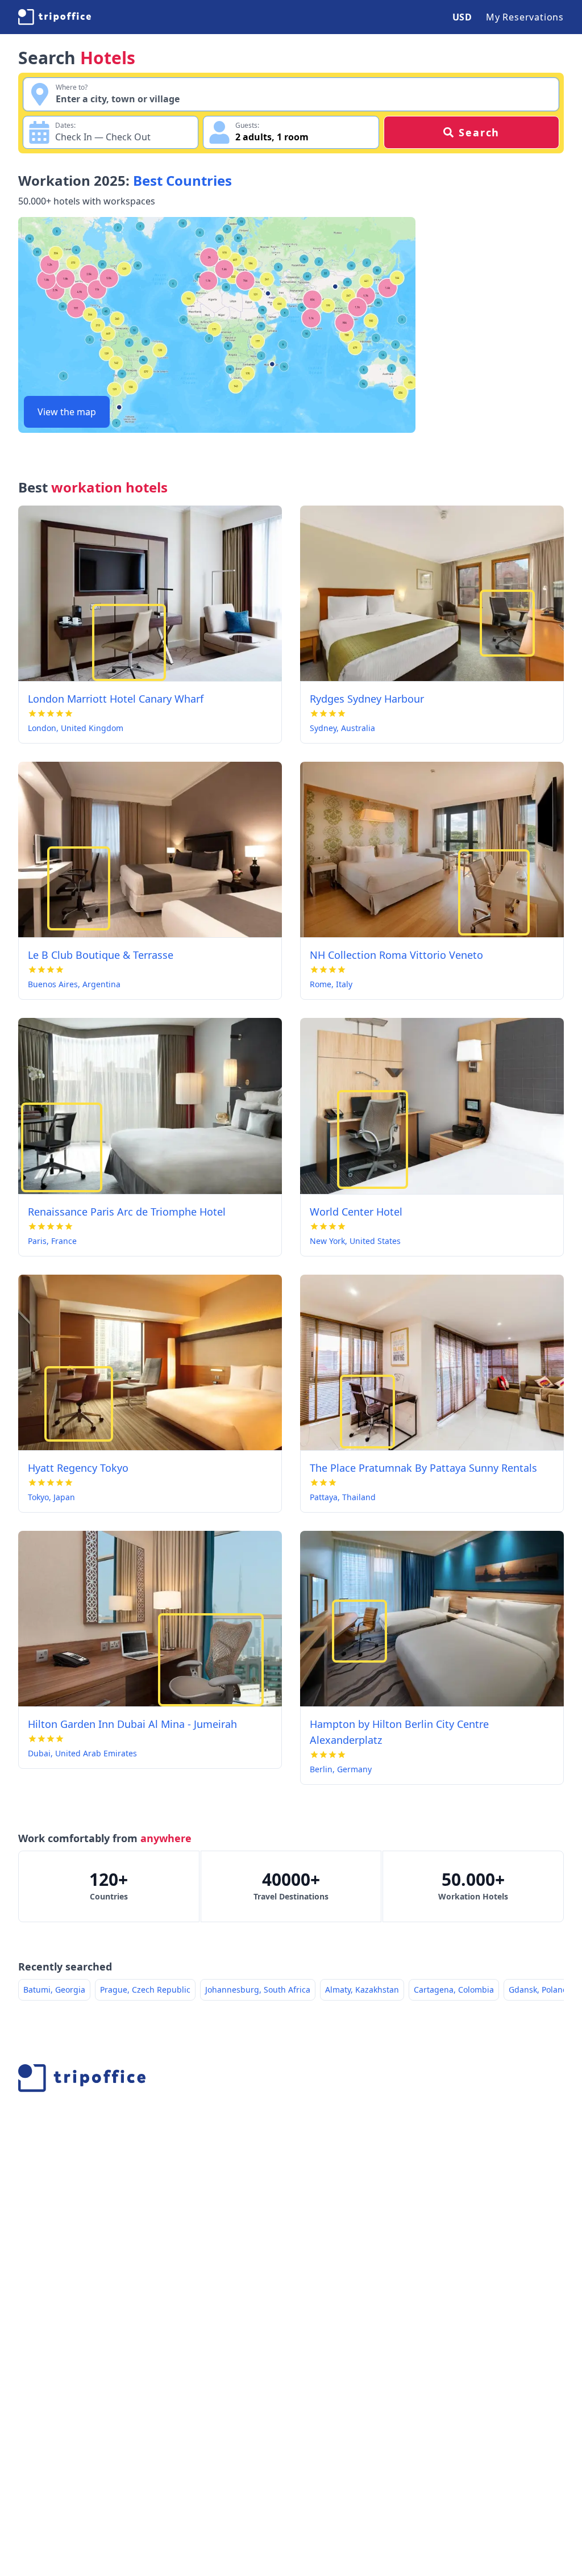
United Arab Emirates (96, 1753)
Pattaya (324, 1497)
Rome (321, 984)
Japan (64, 1497)
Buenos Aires (53, 984)
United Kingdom (92, 728)
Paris (37, 1241)
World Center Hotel (356, 1212)
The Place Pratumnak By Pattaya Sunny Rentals (423, 1468)
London (42, 728)
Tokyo (38, 1497)
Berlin (321, 1769)
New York (327, 1241)
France (64, 1241)
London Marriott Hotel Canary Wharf (116, 699)
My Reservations (525, 17)
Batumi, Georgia (54, 1990)
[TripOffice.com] (55, 17)
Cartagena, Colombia (454, 1990)
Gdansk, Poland (538, 1990)
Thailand (359, 1497)
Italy (344, 984)
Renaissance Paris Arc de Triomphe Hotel (127, 1212)
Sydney (323, 728)
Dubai (39, 1753)
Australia (358, 728)
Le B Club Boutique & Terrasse (101, 955)
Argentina (101, 984)
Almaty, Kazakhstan (362, 1990)
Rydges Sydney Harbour (367, 699)
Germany (354, 1769)
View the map (67, 412)
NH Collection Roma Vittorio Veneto (396, 955)
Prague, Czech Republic (145, 1990)
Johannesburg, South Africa (258, 1990)
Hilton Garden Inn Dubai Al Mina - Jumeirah (132, 1724)
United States (375, 1241)
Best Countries (182, 180)
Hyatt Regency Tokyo (78, 1468)
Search (479, 132)
